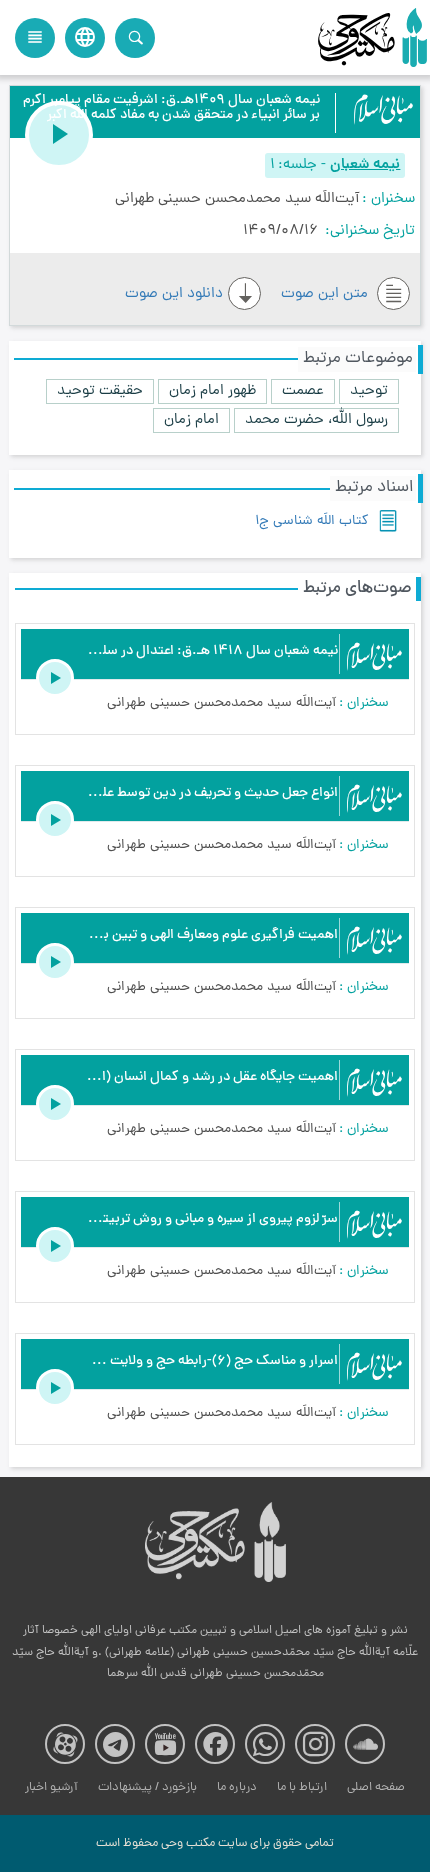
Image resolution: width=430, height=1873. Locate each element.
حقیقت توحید (100, 391)
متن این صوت (326, 294)
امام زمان (191, 420)
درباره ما (237, 1787)
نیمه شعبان (365, 165)
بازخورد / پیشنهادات (147, 1787)
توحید (369, 391)
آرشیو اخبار (51, 1787)
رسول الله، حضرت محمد (316, 420)
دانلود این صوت (174, 294)
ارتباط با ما (302, 1787)
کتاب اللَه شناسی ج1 (312, 521)
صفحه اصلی (376, 1787)
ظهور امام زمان (212, 391)
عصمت (303, 391)
